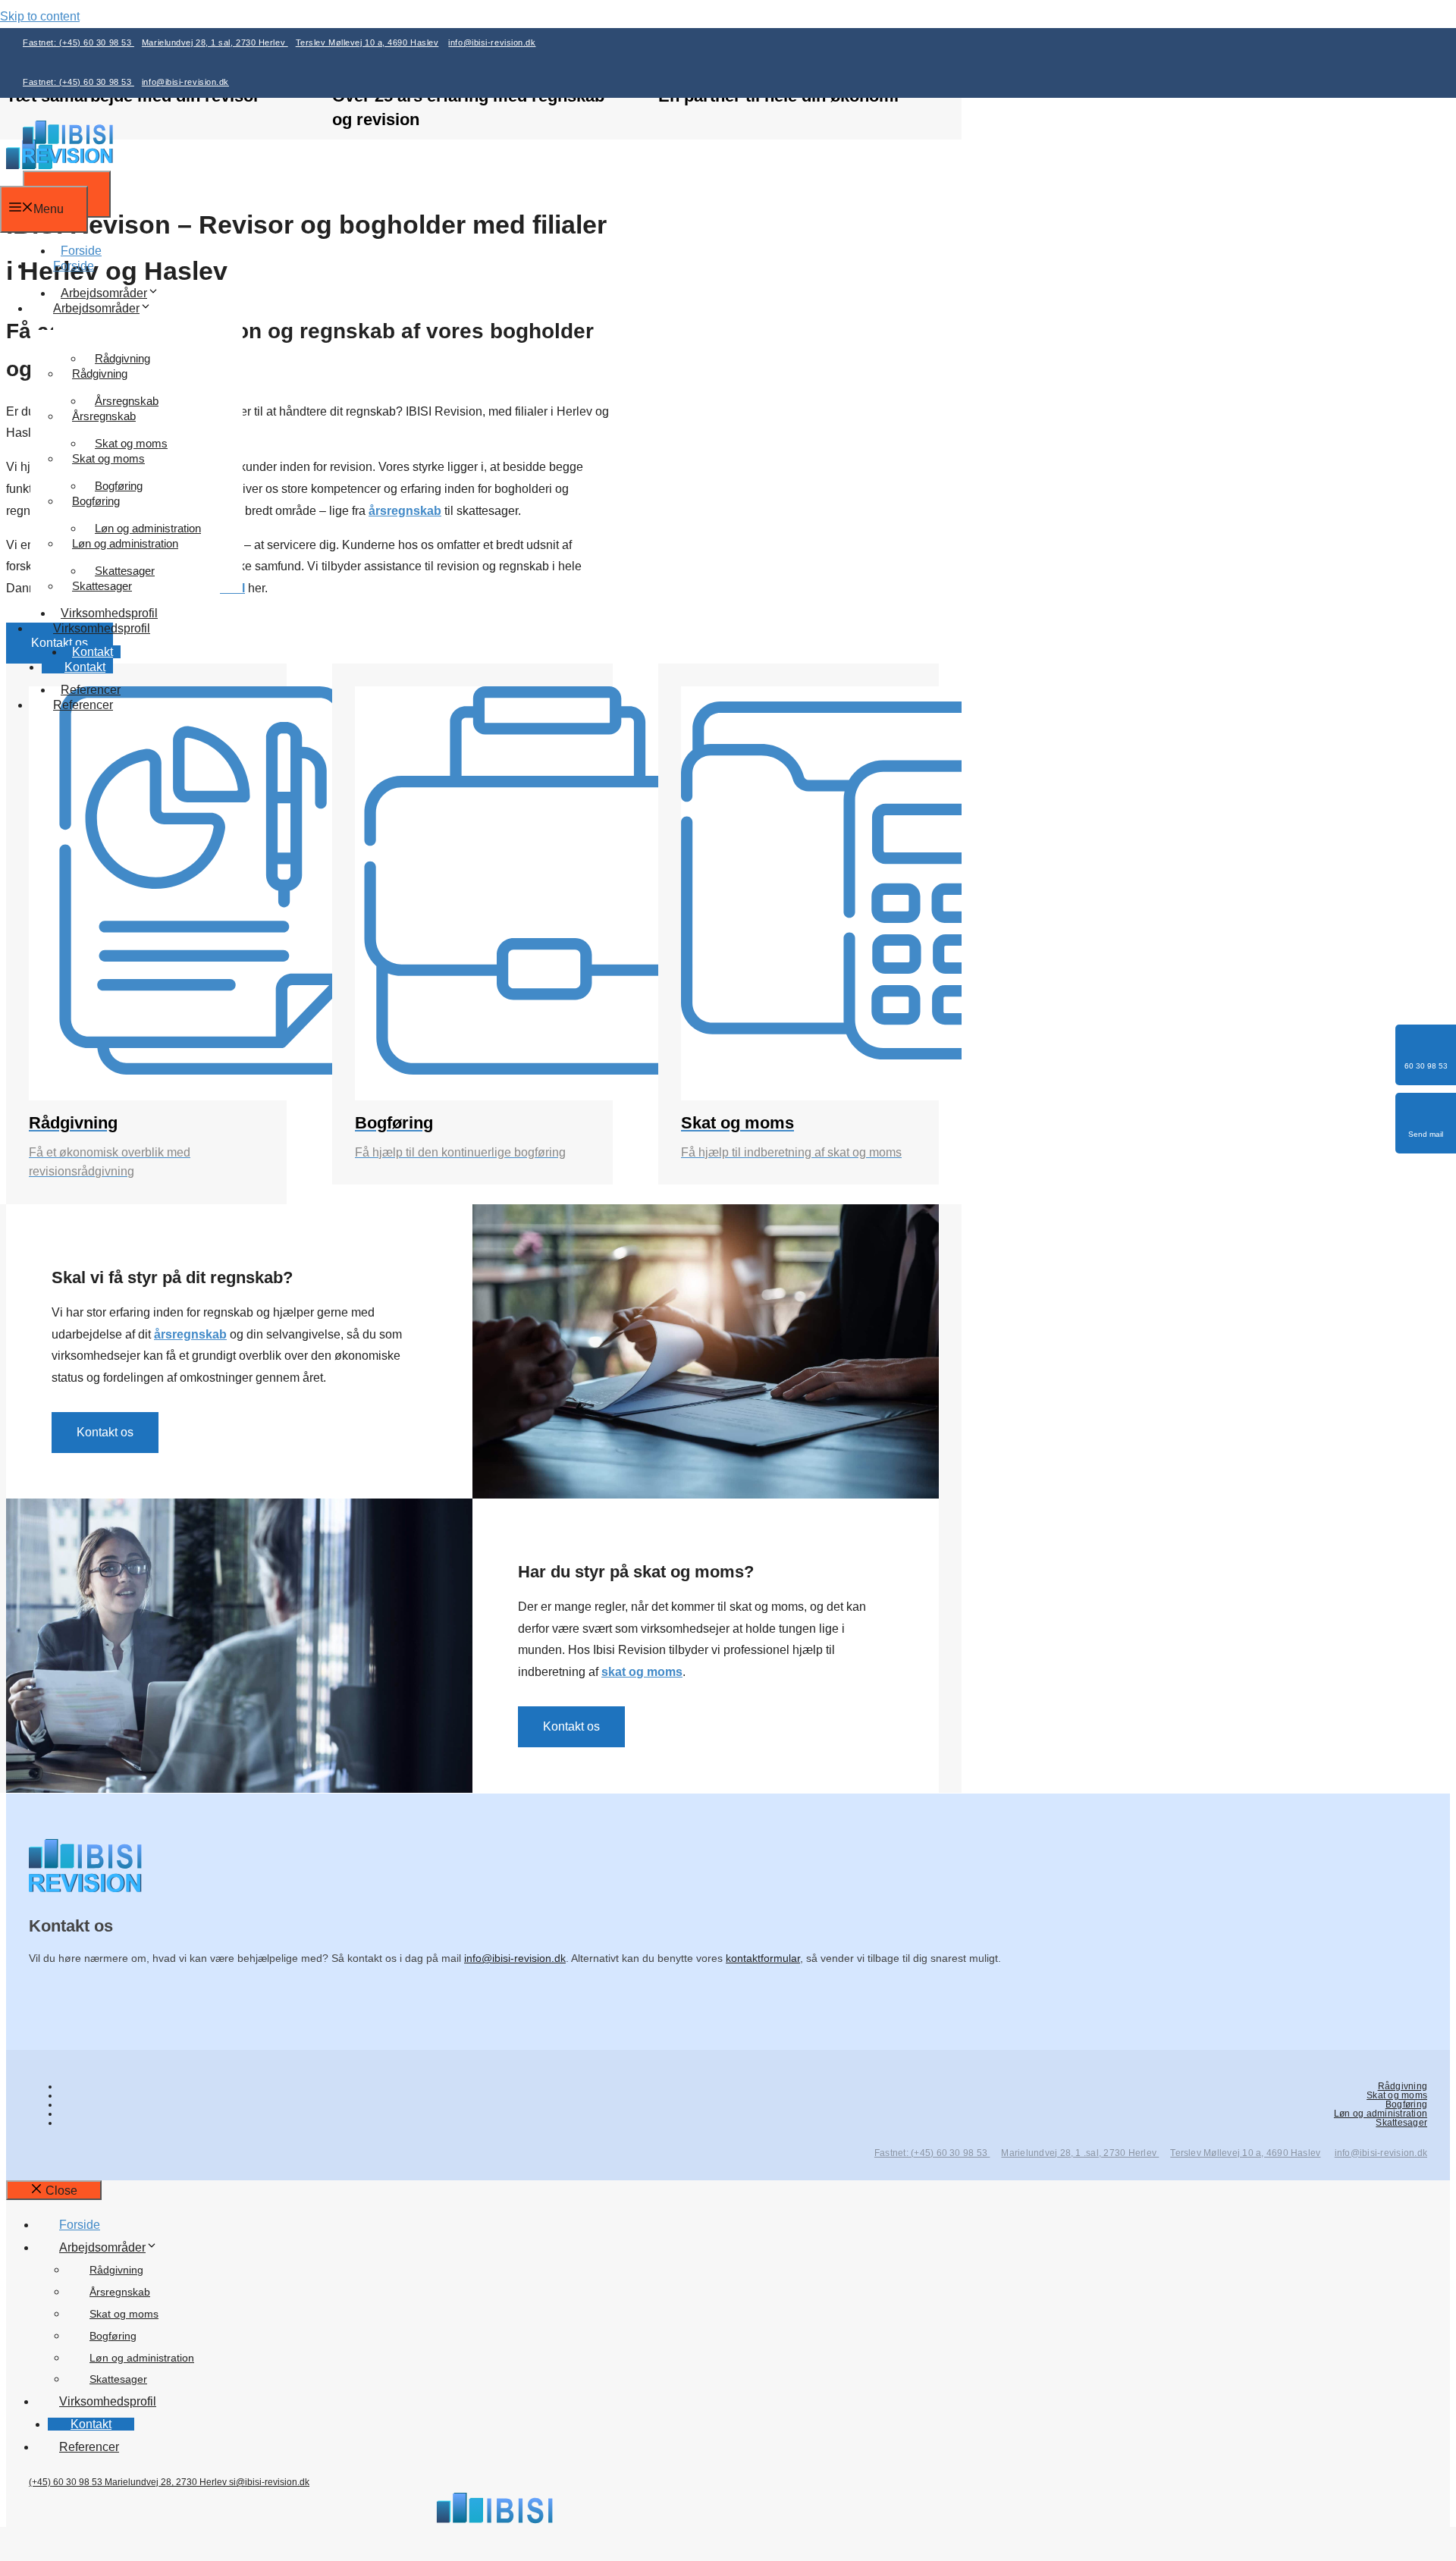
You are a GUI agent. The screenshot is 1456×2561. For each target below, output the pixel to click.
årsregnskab (190, 1334)
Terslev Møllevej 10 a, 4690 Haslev (367, 42)
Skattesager (102, 586)
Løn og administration (125, 543)
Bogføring (96, 501)
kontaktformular (763, 1958)
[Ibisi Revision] (68, 159)
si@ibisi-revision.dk (269, 2482)
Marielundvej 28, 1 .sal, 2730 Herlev (1080, 2153)
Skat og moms (108, 458)
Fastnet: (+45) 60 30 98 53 (78, 42)
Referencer (83, 705)
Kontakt (85, 667)
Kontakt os (105, 1432)
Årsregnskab (104, 416)
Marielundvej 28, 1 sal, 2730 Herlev (215, 42)
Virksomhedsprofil (102, 628)
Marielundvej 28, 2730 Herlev (167, 2482)
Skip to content (40, 16)
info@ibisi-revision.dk (492, 42)
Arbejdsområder (104, 293)
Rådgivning (100, 373)
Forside (74, 266)
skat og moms (642, 1672)
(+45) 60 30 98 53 (67, 2482)
